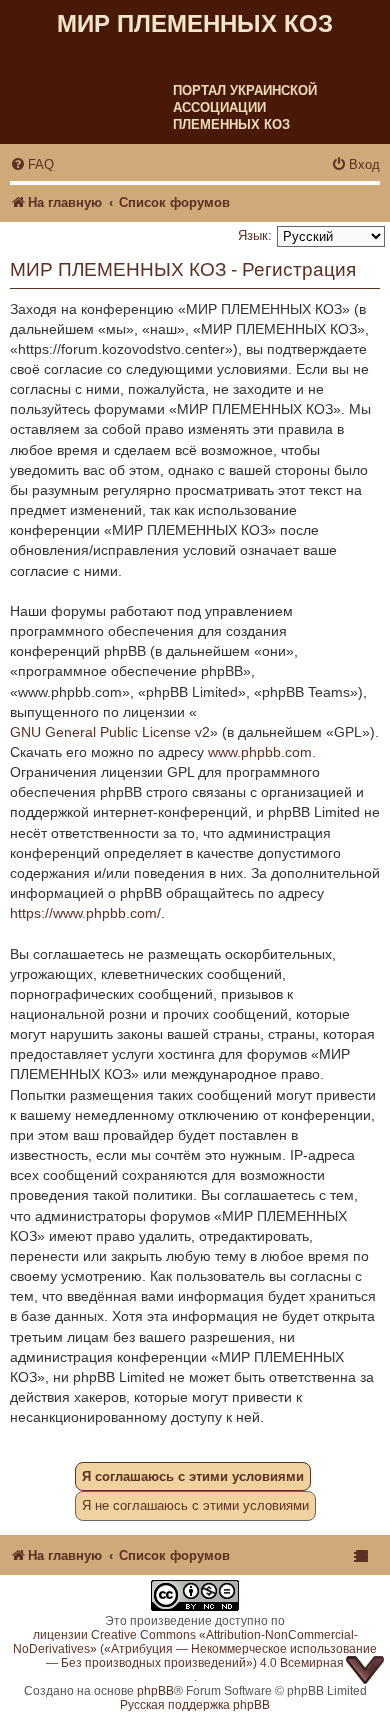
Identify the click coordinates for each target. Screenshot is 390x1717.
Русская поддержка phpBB (195, 1705)
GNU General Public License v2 (110, 732)
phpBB (155, 1691)
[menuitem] (32, 164)
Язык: (255, 235)
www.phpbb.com (260, 752)
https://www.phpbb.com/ (85, 913)
